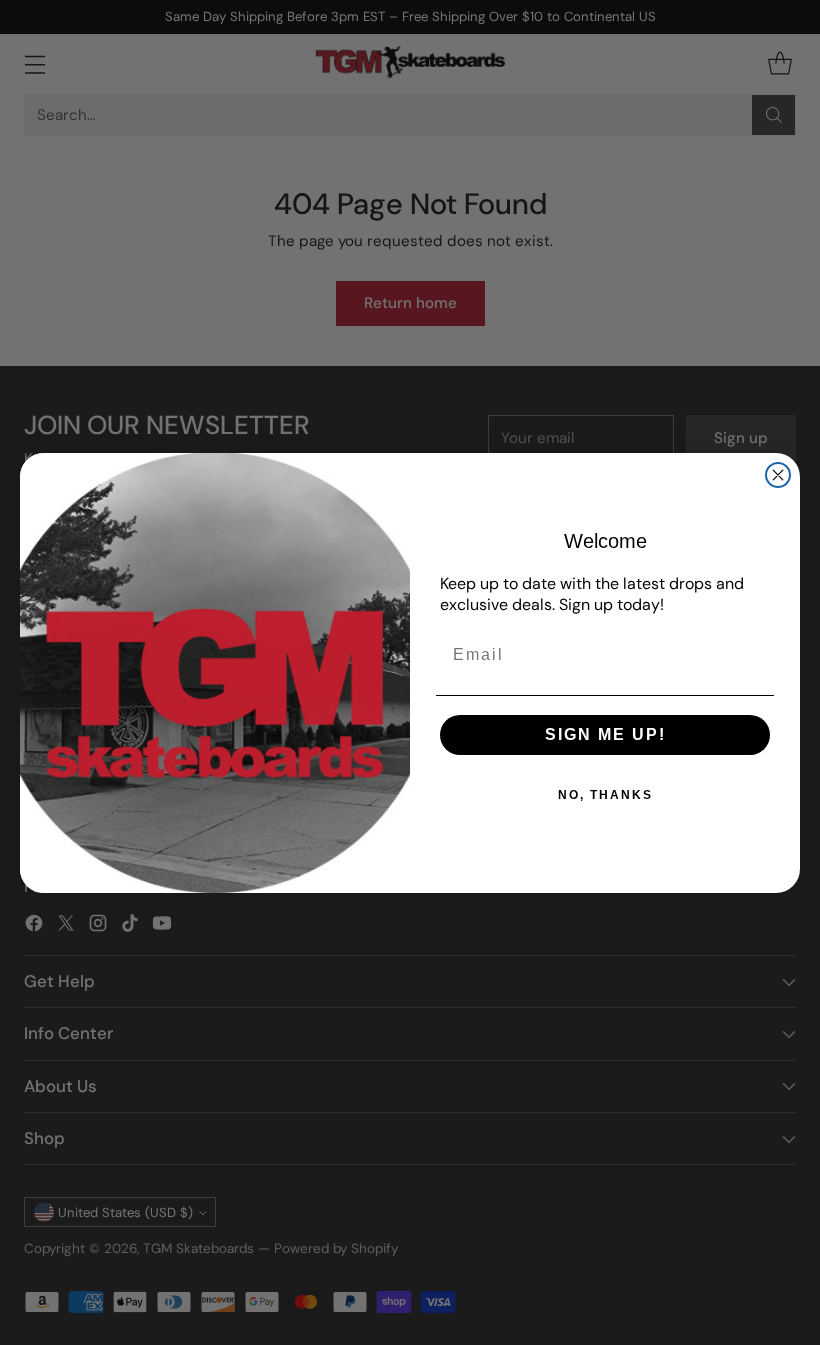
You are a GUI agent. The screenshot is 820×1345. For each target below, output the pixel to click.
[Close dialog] (778, 475)
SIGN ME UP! (605, 734)
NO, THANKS (605, 795)
